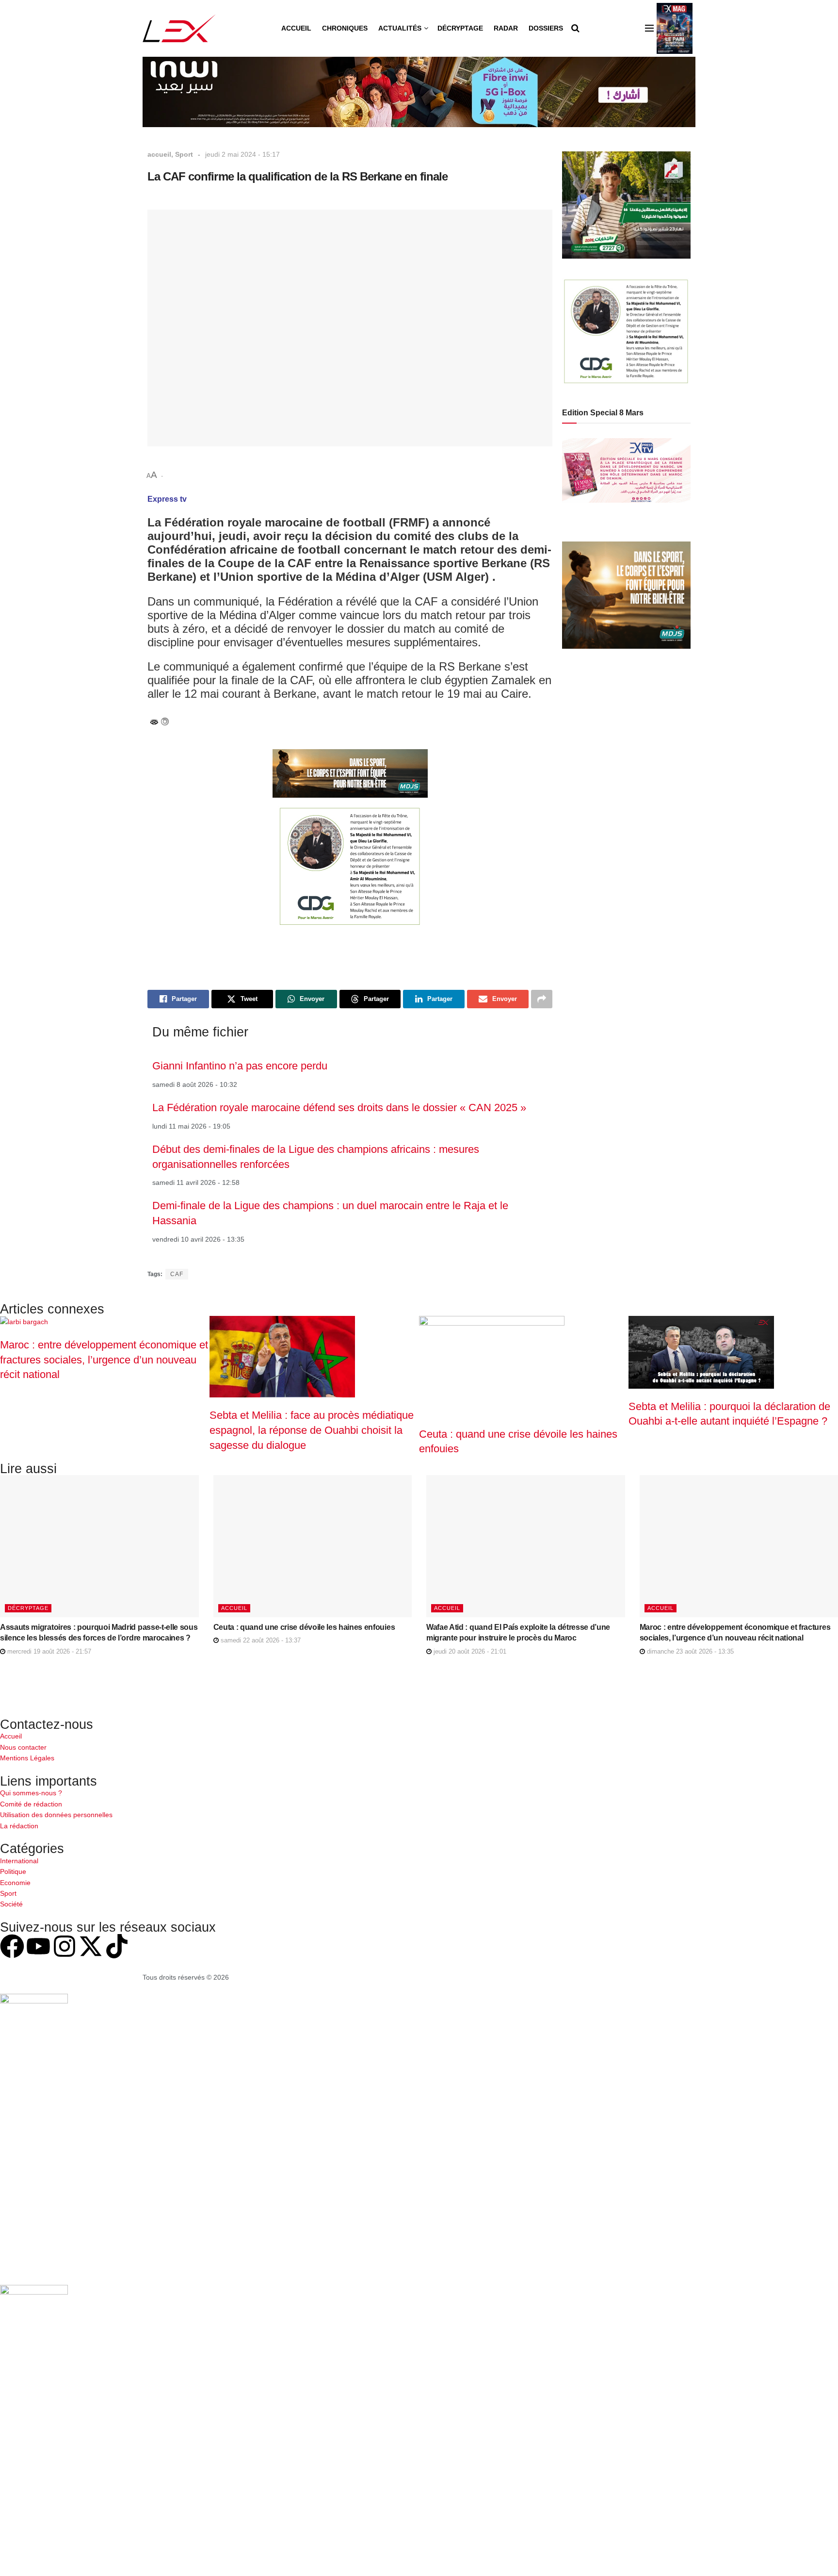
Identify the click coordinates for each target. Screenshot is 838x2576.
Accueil (296, 28)
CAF (177, 1274)
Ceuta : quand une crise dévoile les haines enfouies (304, 1627)
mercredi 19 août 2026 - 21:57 (48, 1651)
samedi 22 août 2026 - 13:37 (260, 1640)
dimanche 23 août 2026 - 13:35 (689, 1651)
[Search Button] (575, 28)
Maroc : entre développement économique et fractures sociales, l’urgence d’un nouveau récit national (104, 1360)
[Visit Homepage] (179, 28)
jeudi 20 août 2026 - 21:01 (469, 1651)
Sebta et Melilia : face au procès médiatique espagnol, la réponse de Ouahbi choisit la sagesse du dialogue (312, 1430)
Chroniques (345, 28)
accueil (159, 154)
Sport (184, 154)
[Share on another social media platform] (542, 999)
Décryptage (460, 28)
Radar (506, 28)
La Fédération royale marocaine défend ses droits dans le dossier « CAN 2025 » (339, 1108)
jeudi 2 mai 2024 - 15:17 (242, 154)
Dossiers (546, 28)
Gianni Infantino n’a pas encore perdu (240, 1066)
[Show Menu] (649, 28)
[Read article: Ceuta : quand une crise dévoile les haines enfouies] (313, 1546)
